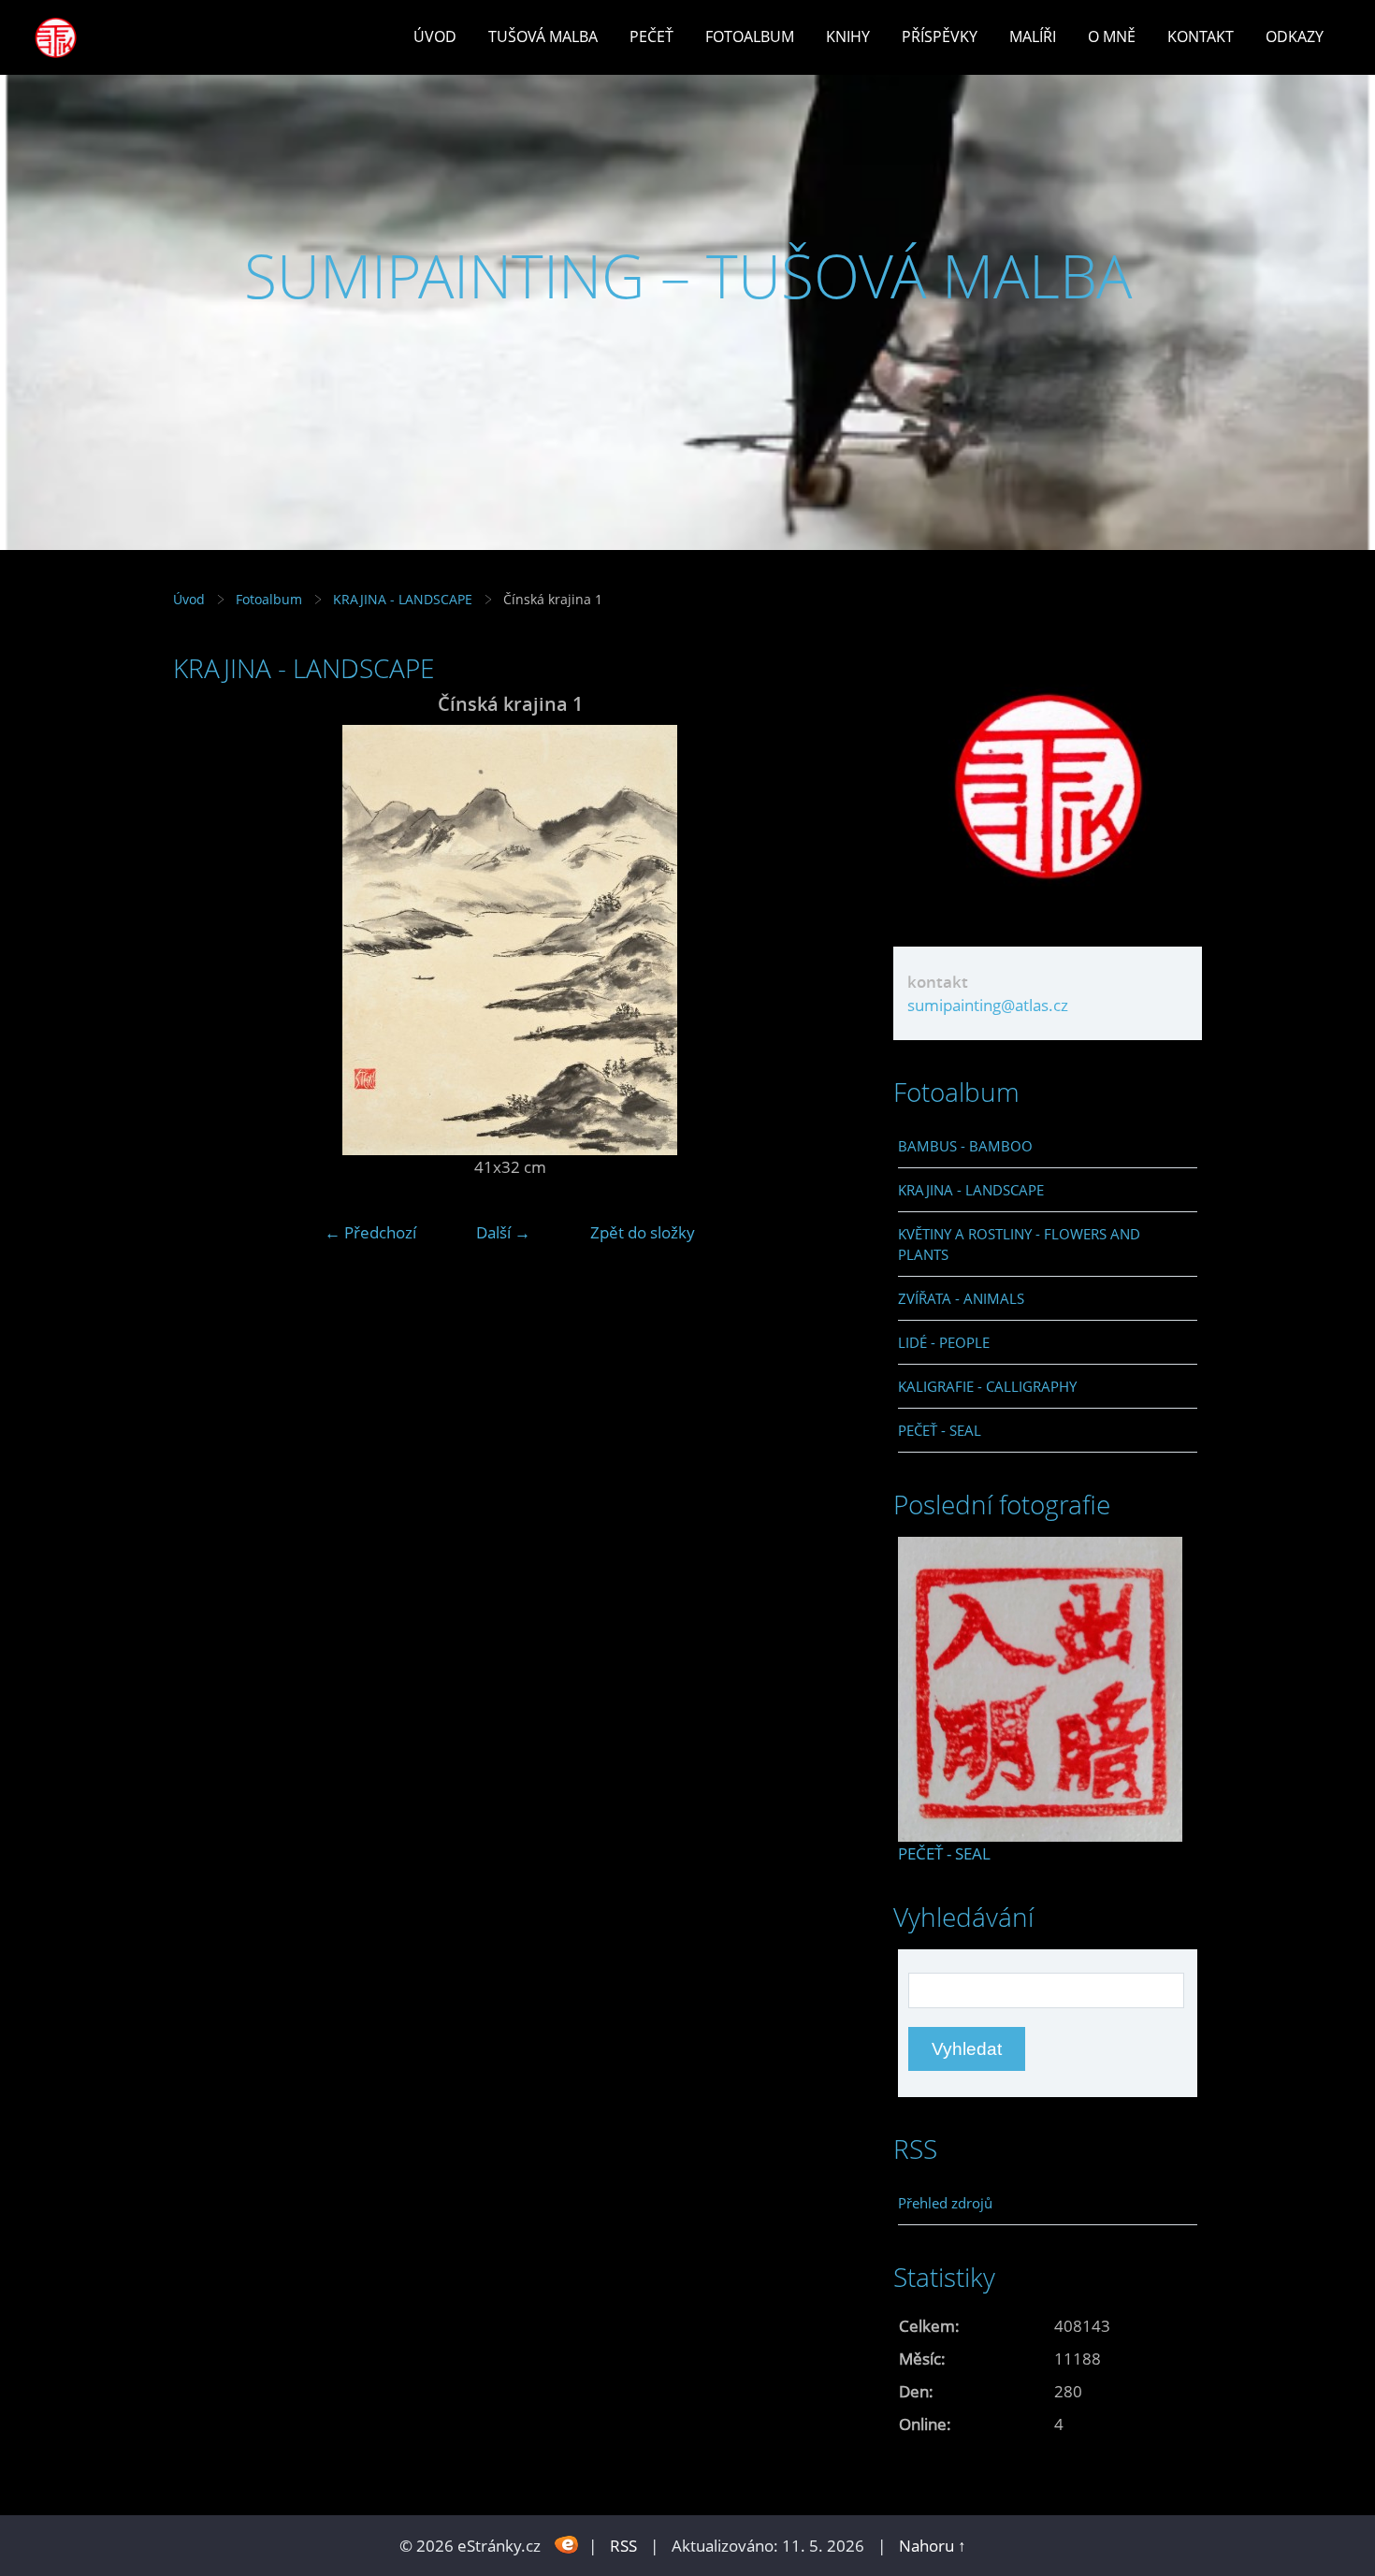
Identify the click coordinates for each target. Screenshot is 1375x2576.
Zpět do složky (643, 1232)
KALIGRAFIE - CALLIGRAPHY (987, 1386)
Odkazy (1295, 36)
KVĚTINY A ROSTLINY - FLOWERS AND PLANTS (1019, 1244)
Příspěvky (940, 36)
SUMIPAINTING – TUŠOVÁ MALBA (688, 275)
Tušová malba (543, 36)
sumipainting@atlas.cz (988, 1005)
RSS (623, 2546)
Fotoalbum (750, 36)
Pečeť (651, 36)
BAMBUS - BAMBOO (965, 1146)
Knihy (848, 36)
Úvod (435, 36)
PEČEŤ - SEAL (940, 1430)
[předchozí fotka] (203, 940)
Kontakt (1201, 36)
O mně (1112, 36)
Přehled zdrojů (945, 2203)
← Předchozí (370, 1232)
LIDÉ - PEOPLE (944, 1342)
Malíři (1033, 36)
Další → (503, 1232)
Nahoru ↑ (933, 2546)
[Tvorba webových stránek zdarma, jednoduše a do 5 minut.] (566, 2544)
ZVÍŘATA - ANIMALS (961, 1298)
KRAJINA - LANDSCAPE (403, 599)
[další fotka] (816, 940)
